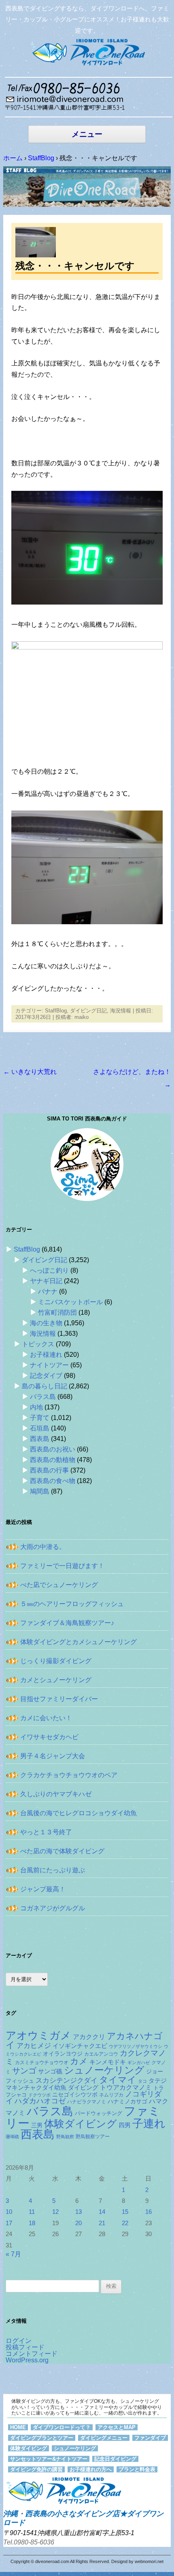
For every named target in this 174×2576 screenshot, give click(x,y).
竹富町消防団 (57, 1312)
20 (79, 2223)
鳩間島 (40, 1491)
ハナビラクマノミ (87, 2102)
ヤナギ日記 (46, 1281)
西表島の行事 (49, 1470)
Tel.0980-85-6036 (29, 2542)
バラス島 (43, 1397)
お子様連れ (46, 1355)
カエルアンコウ (101, 2054)
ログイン (19, 2341)
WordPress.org (27, 2360)
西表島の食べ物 (53, 1481)
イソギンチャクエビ (80, 2046)
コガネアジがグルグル (53, 1908)
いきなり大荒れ (30, 1072)
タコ (142, 2081)
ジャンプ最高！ (43, 1889)
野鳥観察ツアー (93, 2136)
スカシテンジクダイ (67, 2080)
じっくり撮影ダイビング (56, 1661)
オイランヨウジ (63, 2054)
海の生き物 (46, 1323)
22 (125, 2223)
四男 (125, 2125)
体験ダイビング (81, 2124)
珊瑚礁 (12, 2137)
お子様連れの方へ (91, 2469)
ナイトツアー (49, 1365)
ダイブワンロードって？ (62, 2427)
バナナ (48, 1291)
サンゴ (24, 2071)
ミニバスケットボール (70, 1302)
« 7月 (13, 2254)
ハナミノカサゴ (127, 2102)
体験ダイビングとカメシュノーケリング (79, 1642)
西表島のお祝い (53, 1449)
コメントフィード (32, 2354)
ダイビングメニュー (104, 2438)
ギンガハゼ (139, 2062)
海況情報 (121, 1011)
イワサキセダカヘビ (49, 1737)
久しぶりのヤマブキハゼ (56, 1794)
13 (79, 2212)
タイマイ (118, 2080)
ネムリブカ (111, 2095)
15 (125, 2212)
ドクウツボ (39, 2095)
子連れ (149, 2123)
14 (102, 2212)
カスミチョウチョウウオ (42, 2062)
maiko (82, 1017)
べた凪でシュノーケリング (59, 1585)
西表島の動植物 (53, 1460)
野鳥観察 (65, 2137)
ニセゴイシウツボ (75, 2095)
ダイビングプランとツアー (42, 2438)
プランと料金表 (137, 2469)
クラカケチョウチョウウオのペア (69, 1775)
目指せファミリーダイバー (59, 1699)
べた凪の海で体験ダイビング (62, 1851)
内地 (36, 1407)
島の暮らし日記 (45, 1386)
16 (149, 2212)
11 (32, 2212)
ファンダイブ (150, 2438)
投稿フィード (25, 2347)
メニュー (87, 134)
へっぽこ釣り (49, 1270)
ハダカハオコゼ (40, 2101)
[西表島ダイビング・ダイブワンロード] (87, 52)
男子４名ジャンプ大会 (53, 1756)
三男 (37, 2125)
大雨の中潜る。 (43, 1547)
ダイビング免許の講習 (36, 2469)
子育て (40, 1418)
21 (102, 2223)
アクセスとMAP (117, 2427)
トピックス (38, 1344)
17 (9, 2223)
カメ (79, 2061)
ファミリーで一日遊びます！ (62, 1566)
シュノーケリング (104, 2070)
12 (55, 2212)
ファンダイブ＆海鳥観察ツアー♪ (67, 1623)
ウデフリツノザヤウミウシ (136, 2046)
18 (32, 2223)
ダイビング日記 (88, 1011)
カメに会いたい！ (46, 1718)
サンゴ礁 (50, 2071)
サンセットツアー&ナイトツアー (49, 2459)
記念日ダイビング (115, 2459)
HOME (18, 2427)
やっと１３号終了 (46, 1832)
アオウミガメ (38, 2035)
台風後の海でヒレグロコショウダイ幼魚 (79, 1813)
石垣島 (40, 1428)
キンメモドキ (108, 2062)
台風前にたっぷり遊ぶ (53, 1870)
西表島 (40, 1439)
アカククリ (89, 2037)
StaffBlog (56, 1011)
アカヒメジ (34, 2046)
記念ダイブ (46, 1376)
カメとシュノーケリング (56, 1680)
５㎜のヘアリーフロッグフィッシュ (72, 1604)
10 (9, 2212)
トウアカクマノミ (126, 2087)
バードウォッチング (99, 2113)
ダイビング (83, 2087)
